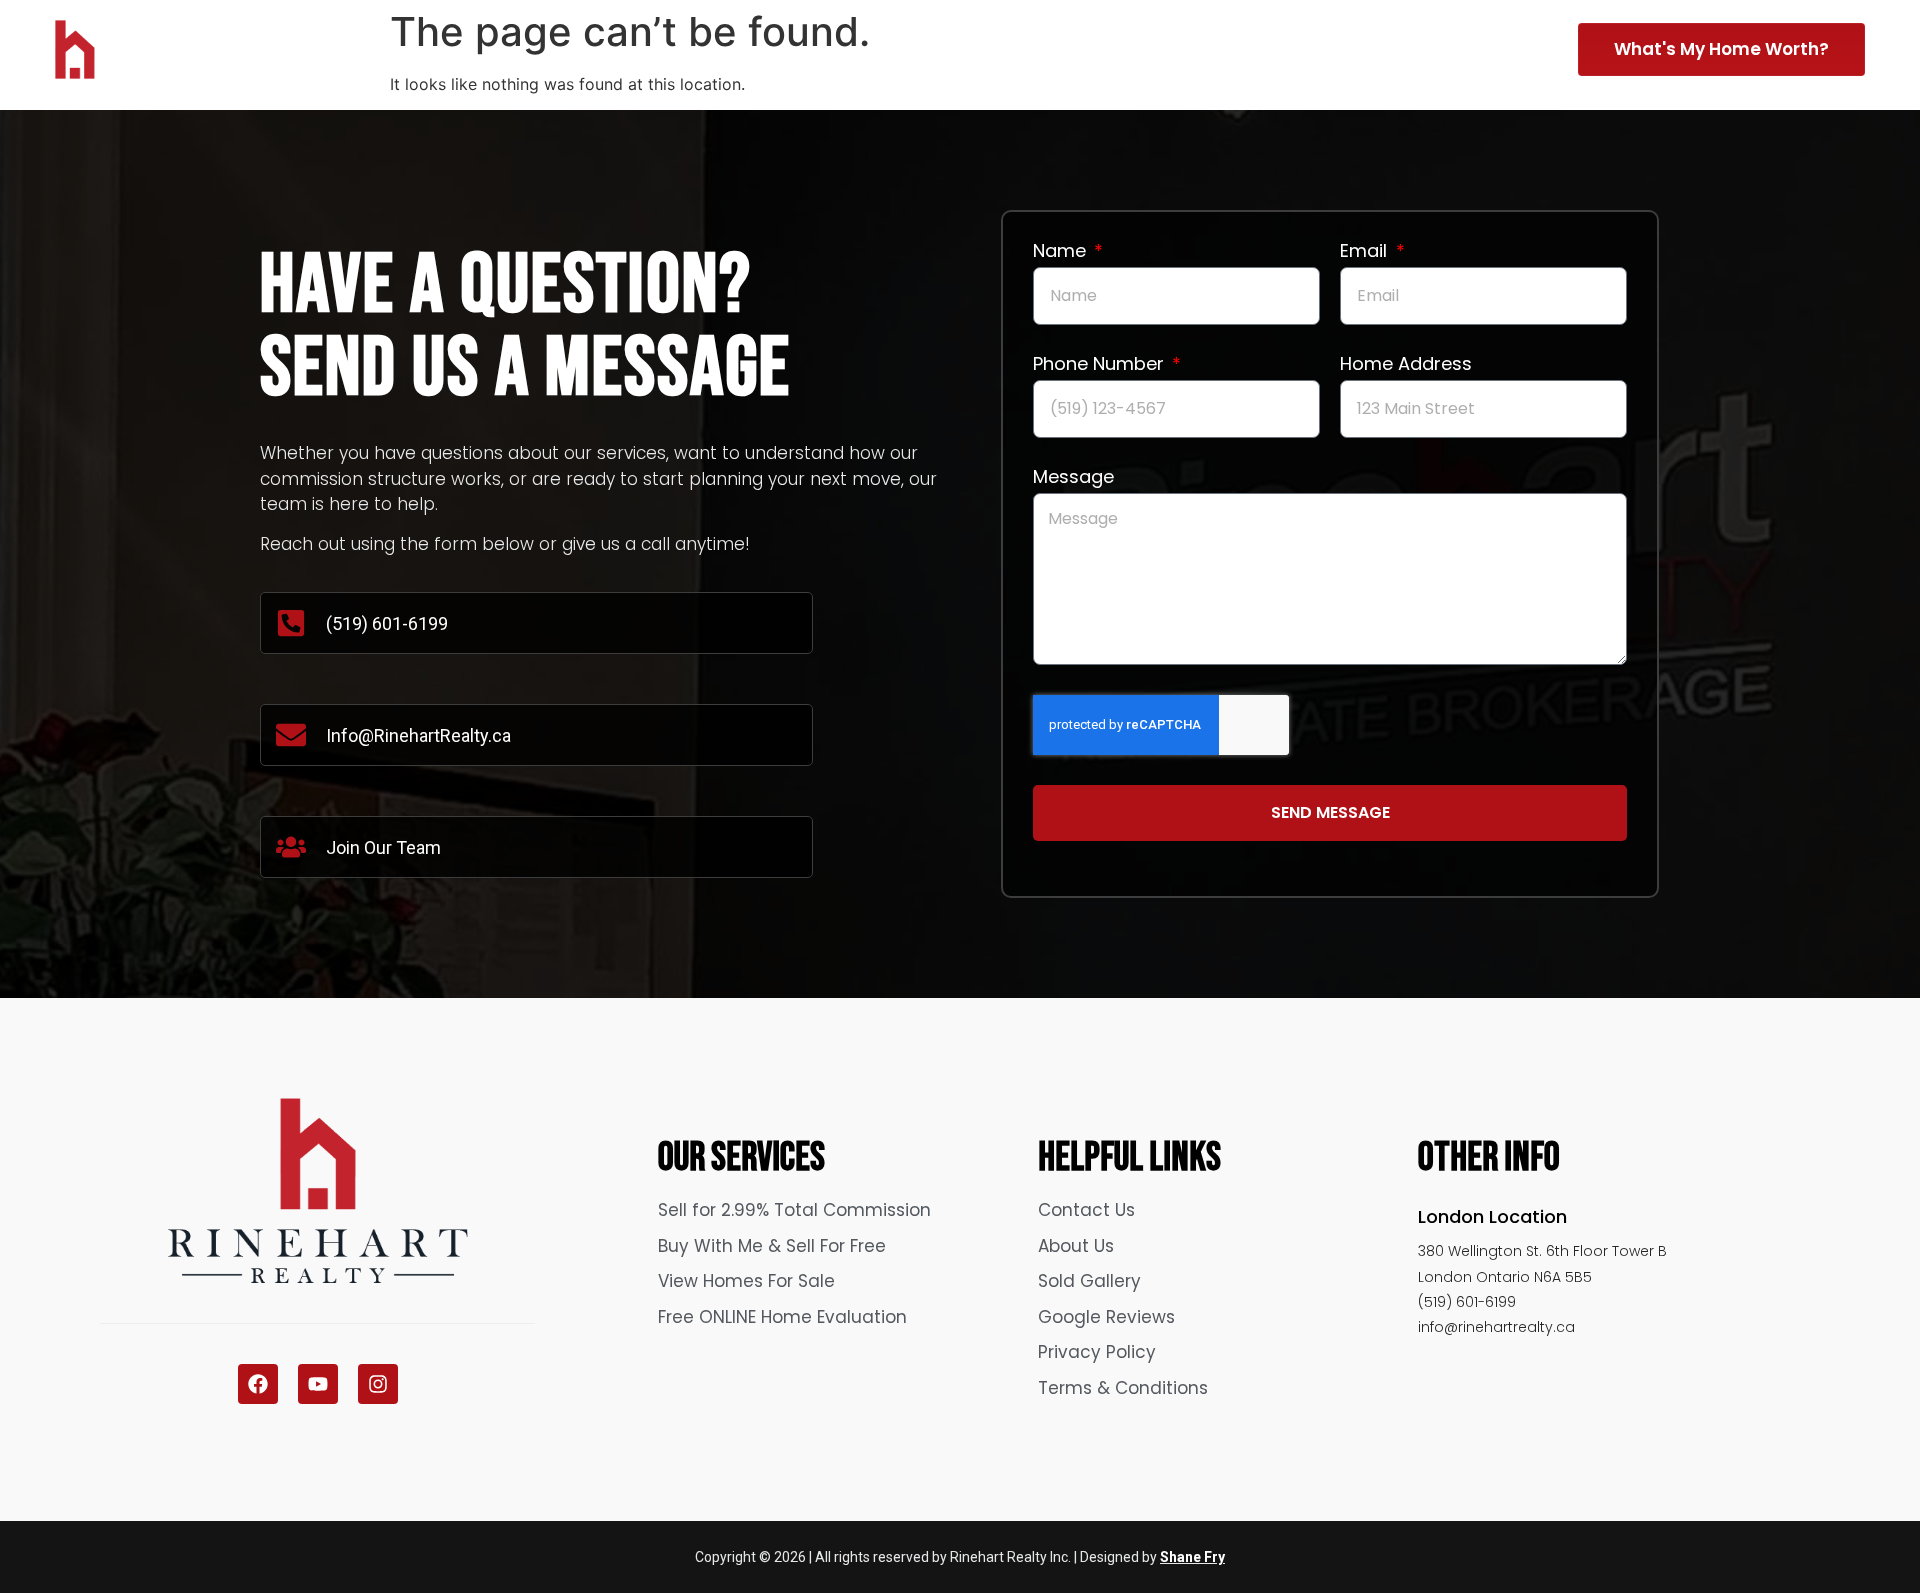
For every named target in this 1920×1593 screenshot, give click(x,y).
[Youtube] (318, 1384)
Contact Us (1488, 46)
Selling (1092, 46)
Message (1073, 478)
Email (1366, 252)
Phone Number (1101, 365)
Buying (1227, 46)
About (1361, 46)
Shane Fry (1192, 1557)
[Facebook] (258, 1384)
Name (1062, 252)
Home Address (1406, 365)
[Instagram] (378, 1384)
